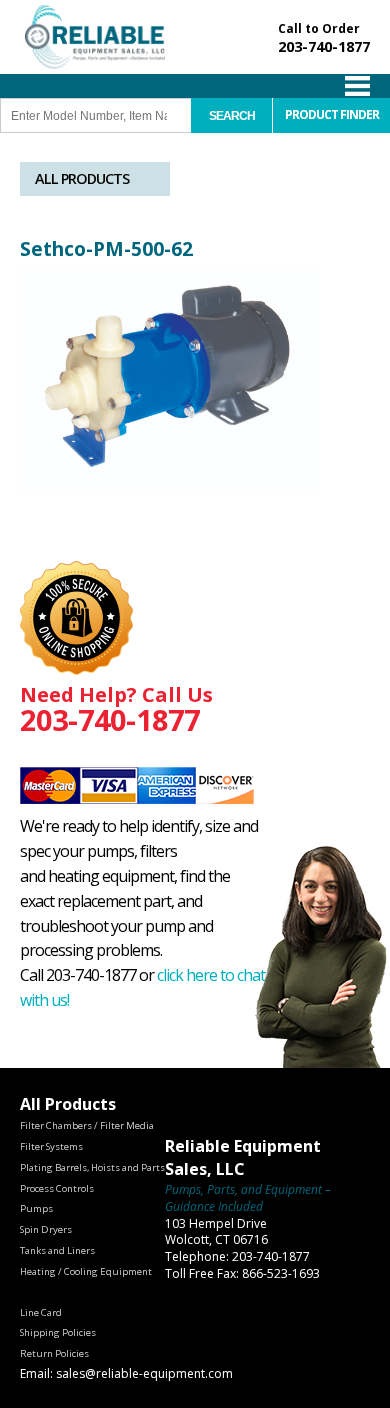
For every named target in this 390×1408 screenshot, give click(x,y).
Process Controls (57, 1188)
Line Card (41, 1312)
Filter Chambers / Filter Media (87, 1125)
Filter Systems (51, 1146)
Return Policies (54, 1353)
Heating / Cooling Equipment (86, 1271)
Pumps (36, 1208)
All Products (82, 178)
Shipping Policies (58, 1332)
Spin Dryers (46, 1229)
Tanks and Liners (57, 1250)
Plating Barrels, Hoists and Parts (92, 1167)
